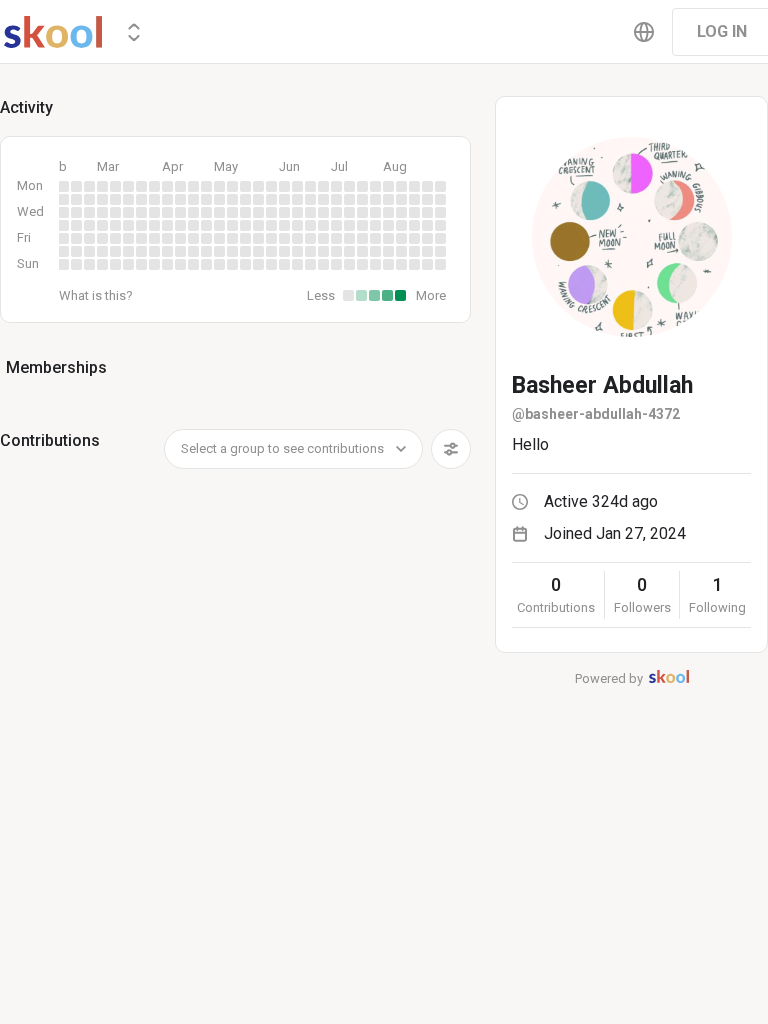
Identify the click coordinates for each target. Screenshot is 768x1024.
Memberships (56, 367)
